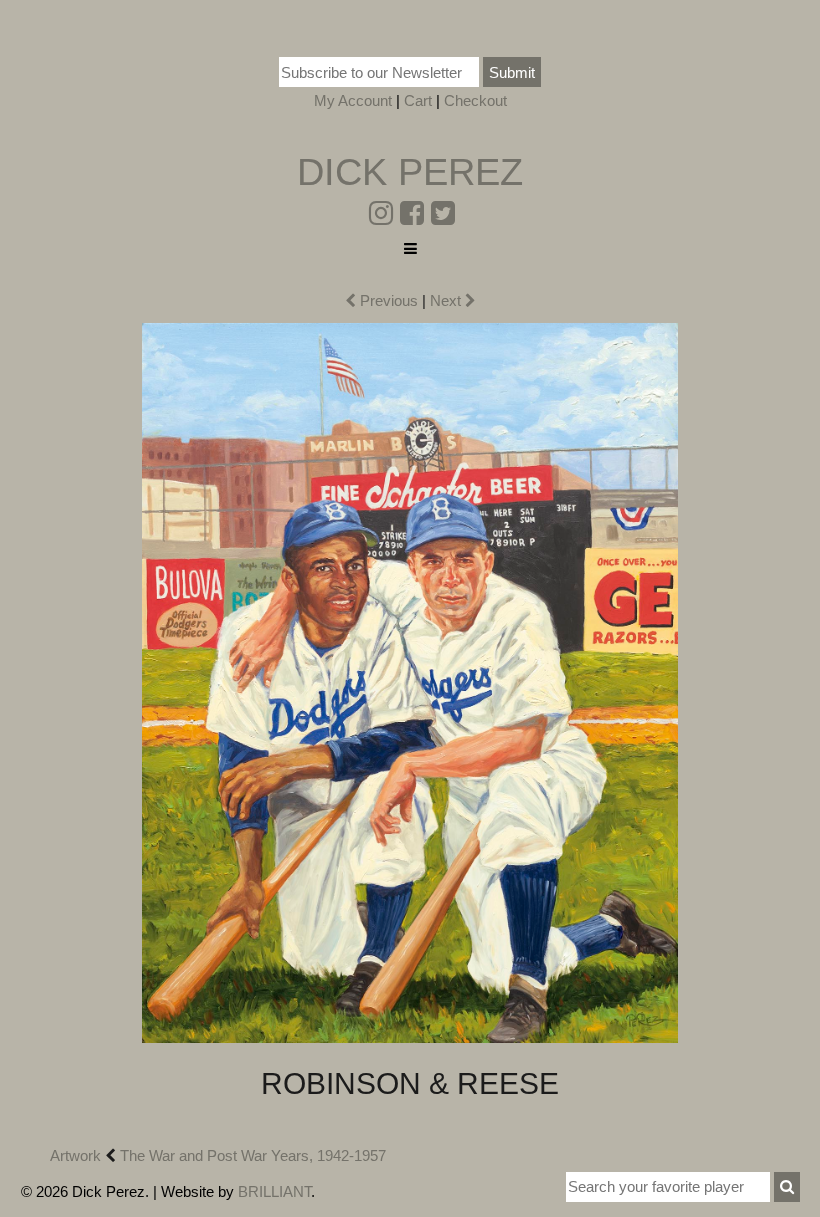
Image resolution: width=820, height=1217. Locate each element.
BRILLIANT (274, 1191)
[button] (787, 1187)
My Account (353, 100)
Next (447, 300)
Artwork (75, 1155)
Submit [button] (512, 72)
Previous (387, 300)
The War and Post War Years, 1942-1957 (253, 1155)
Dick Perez (410, 172)
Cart (418, 100)
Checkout (475, 100)
